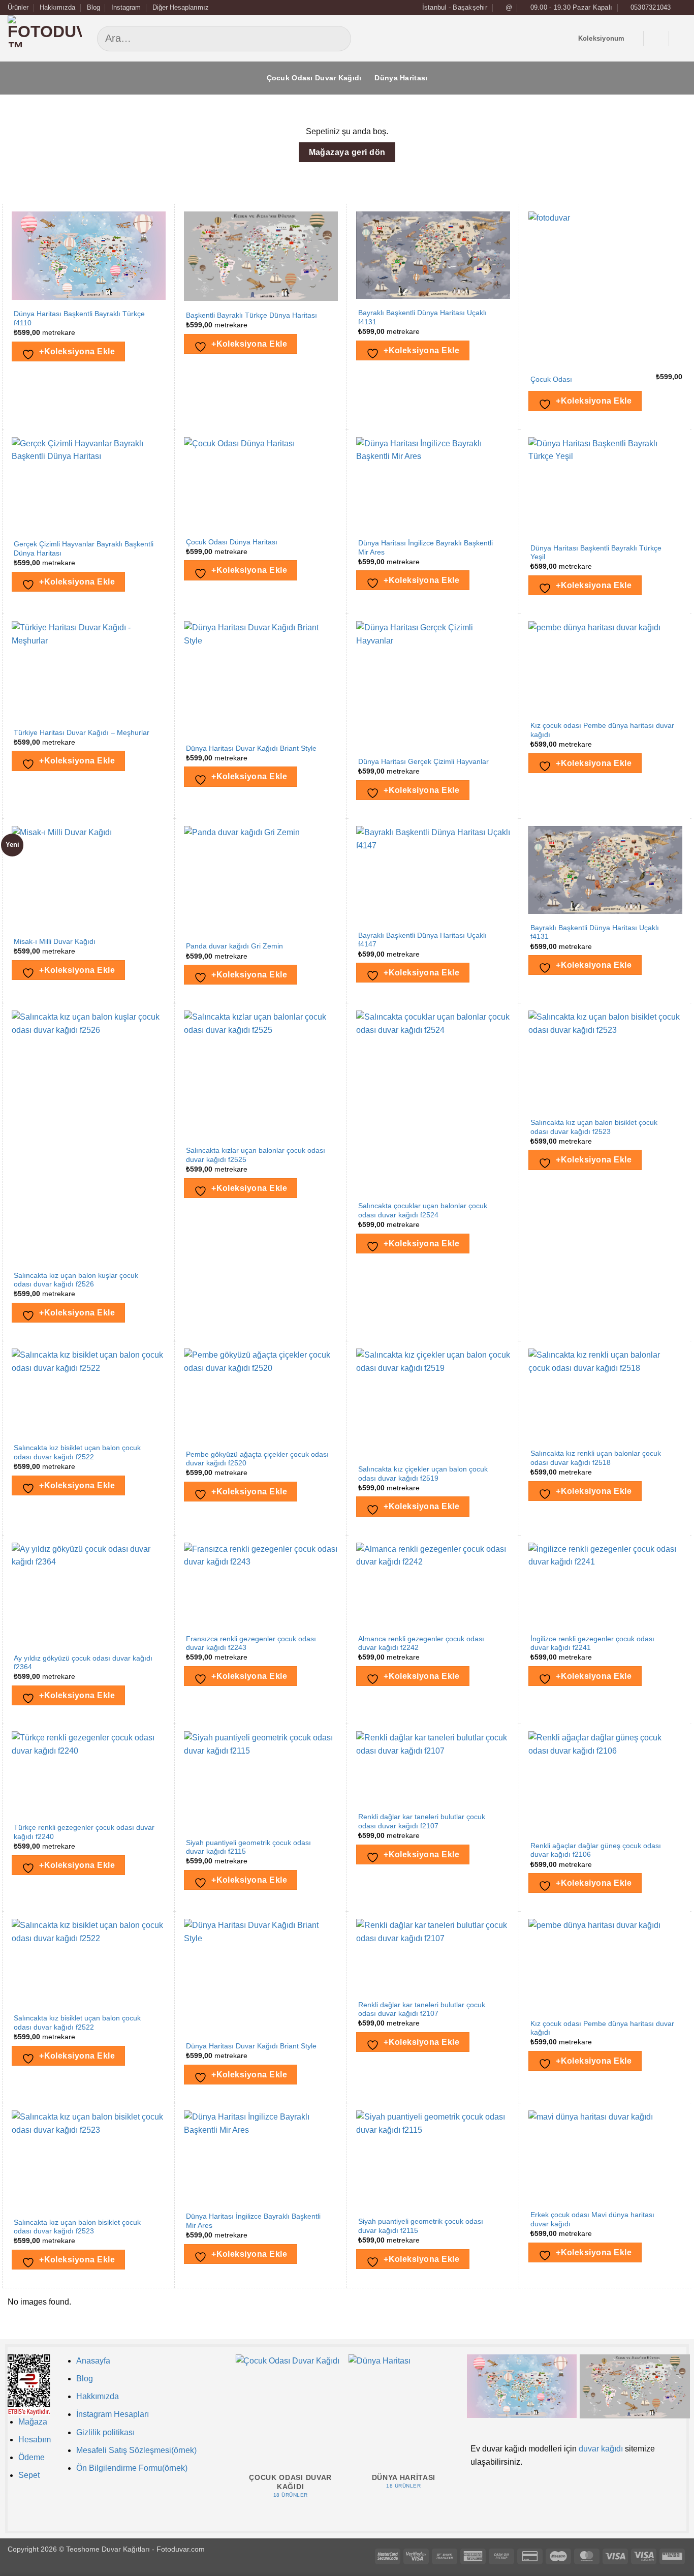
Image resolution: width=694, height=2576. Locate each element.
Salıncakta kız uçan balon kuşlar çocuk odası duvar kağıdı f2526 (76, 1280)
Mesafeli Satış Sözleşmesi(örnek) (136, 2450)
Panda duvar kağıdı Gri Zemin (234, 946)
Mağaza (33, 2422)
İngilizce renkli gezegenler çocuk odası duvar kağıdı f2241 (592, 1644)
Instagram (126, 7)
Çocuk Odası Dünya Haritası (232, 542)
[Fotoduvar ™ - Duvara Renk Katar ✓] (45, 38)
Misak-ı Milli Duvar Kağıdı (55, 942)
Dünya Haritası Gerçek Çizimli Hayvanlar (423, 762)
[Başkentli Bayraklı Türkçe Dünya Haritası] (635, 2386)
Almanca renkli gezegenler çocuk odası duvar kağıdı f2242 (421, 1644)
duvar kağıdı (601, 2449)
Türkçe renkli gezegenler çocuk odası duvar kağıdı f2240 (84, 1832)
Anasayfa (93, 2361)
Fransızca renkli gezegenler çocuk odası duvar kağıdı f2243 (251, 1644)
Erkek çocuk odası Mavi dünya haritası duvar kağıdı (592, 2219)
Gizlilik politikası (105, 2432)
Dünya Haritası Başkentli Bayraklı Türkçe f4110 (79, 318)
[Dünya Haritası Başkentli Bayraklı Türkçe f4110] (522, 2386)
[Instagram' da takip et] (681, 8)
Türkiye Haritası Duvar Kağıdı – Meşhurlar (82, 733)
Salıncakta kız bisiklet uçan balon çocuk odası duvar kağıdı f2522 (77, 1452)
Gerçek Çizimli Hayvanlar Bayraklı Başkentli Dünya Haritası (84, 549)
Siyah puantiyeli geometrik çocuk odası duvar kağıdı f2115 (248, 1847)
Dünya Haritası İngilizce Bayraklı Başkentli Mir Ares (425, 548)
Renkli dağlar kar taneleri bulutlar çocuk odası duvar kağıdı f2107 (422, 1821)
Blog (93, 7)
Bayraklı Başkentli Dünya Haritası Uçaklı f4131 (422, 317)
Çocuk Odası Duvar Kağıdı (314, 78)
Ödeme (31, 2457)
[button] (656, 39)
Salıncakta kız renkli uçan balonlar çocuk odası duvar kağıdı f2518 (596, 1458)
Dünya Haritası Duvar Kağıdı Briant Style (251, 748)
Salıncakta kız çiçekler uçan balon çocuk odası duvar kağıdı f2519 (423, 1474)
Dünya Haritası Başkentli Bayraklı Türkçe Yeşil (596, 553)
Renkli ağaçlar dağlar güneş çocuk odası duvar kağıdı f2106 (596, 1850)
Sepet (29, 2475)
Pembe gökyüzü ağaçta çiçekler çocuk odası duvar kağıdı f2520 (257, 1459)
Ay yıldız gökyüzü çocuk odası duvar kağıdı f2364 (83, 1663)
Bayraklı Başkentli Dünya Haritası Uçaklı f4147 (422, 940)
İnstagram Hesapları (113, 2414)
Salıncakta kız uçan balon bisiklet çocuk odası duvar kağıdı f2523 (594, 1127)
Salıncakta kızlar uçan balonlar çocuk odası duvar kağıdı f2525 (256, 1155)
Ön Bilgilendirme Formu (119, 2468)
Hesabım (35, 2440)
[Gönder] (433, 39)
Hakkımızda (57, 7)
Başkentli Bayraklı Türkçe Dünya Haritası (251, 315)
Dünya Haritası (401, 78)
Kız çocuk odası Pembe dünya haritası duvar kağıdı (602, 730)
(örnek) (175, 2468)
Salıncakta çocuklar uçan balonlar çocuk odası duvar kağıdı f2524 (423, 1210)
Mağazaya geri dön (347, 152)
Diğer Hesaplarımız (181, 7)
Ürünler (18, 7)
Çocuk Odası (551, 379)
